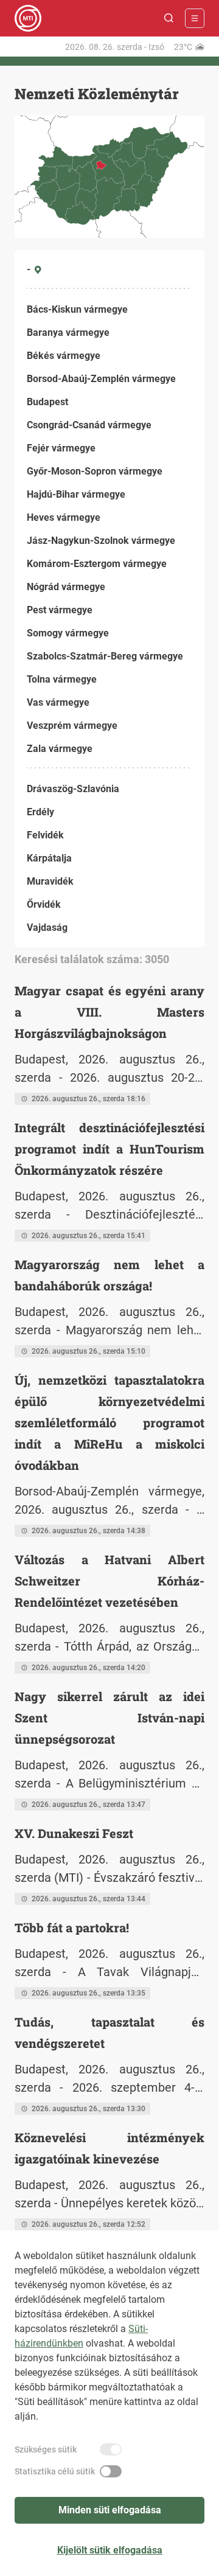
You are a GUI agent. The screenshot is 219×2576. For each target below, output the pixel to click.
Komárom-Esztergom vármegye (97, 564)
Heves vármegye (64, 517)
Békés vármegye (64, 356)
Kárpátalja (49, 858)
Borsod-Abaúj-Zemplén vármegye (101, 379)
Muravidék (50, 881)
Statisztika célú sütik (55, 2471)
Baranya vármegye (68, 332)
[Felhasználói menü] (195, 18)
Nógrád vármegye (66, 587)
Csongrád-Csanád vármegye (89, 425)
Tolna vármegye (62, 679)
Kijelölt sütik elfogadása (110, 2550)
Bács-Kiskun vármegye (77, 309)
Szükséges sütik (46, 2449)
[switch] (111, 2449)
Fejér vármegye (61, 448)
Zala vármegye (60, 749)
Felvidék (45, 835)
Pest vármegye (60, 610)
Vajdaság (47, 928)
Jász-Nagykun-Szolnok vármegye (101, 541)
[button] (169, 18)
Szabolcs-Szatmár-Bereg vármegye (105, 656)
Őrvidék (44, 904)
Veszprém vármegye (72, 726)
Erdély (40, 812)
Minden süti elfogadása (110, 2510)
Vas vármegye (58, 702)
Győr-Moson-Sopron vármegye (95, 471)
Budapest (47, 402)
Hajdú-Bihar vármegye (76, 494)
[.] (28, 18)
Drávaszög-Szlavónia (73, 789)
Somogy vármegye (68, 633)
